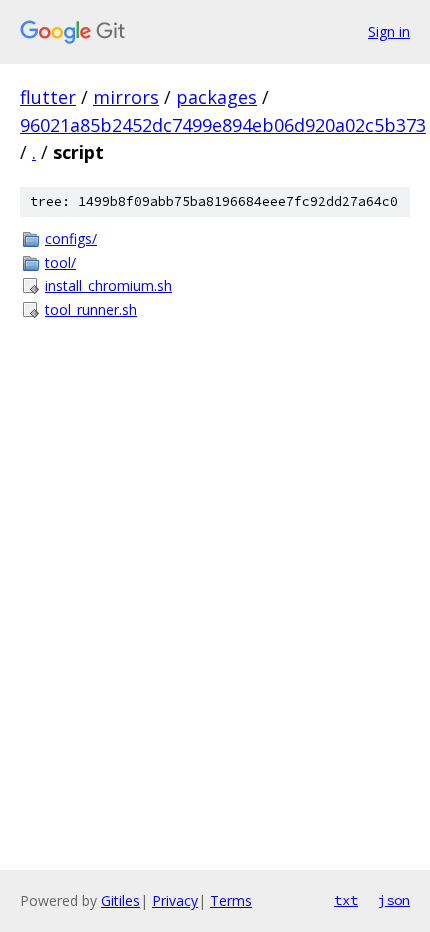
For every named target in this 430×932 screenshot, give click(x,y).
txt (346, 900)
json (394, 900)
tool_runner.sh (91, 309)
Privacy (175, 900)
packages (216, 97)
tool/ (60, 262)
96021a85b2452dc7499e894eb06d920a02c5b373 (223, 125)
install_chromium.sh (108, 285)
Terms (231, 900)
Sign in (389, 31)
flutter (48, 97)
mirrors (126, 97)
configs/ (71, 238)
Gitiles (120, 900)
